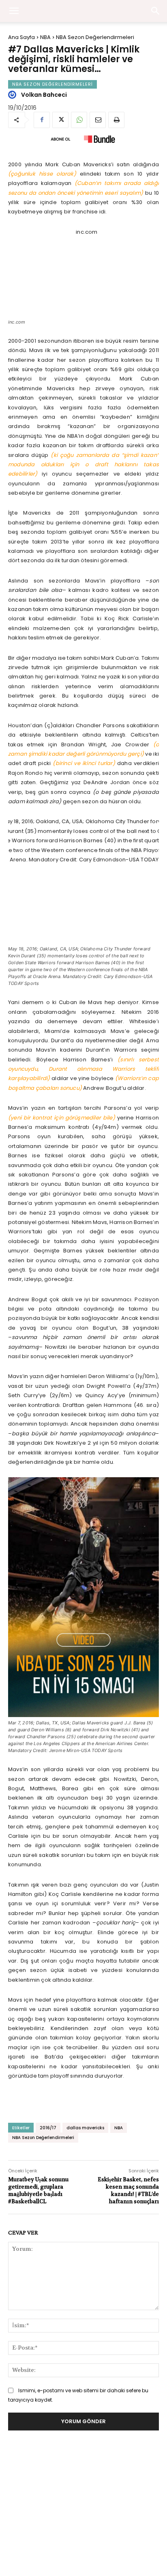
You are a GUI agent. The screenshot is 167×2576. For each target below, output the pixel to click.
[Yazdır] (116, 120)
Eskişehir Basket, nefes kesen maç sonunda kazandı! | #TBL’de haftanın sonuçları (128, 2191)
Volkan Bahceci (44, 95)
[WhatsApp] (79, 120)
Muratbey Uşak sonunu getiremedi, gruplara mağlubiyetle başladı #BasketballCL (38, 2191)
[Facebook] (42, 120)
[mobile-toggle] (14, 11)
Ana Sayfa (21, 37)
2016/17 (48, 2128)
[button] (156, 11)
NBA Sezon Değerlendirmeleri (95, 37)
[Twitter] (60, 120)
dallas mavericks (85, 2128)
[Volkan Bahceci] (13, 95)
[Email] (98, 120)
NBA (45, 37)
